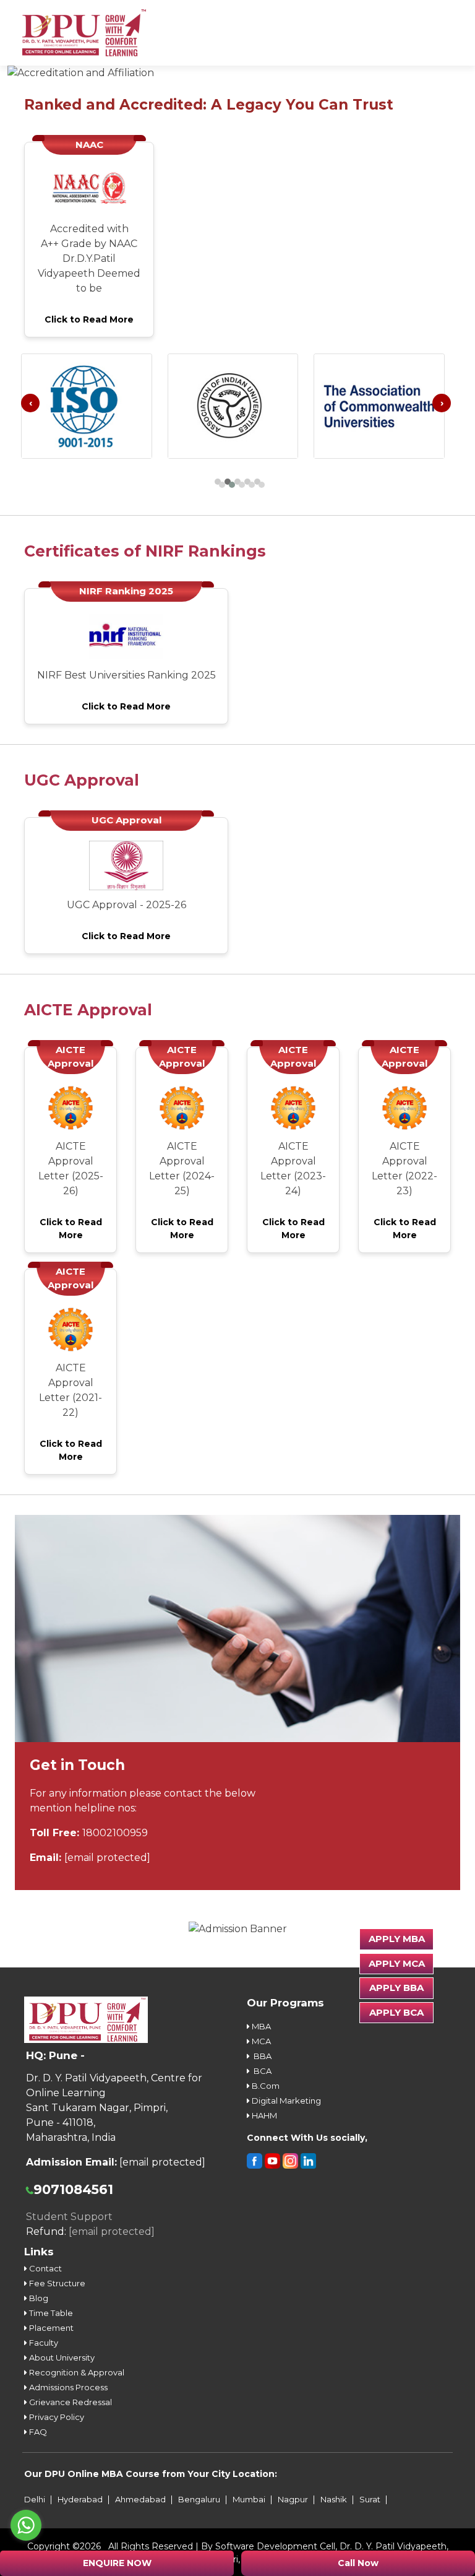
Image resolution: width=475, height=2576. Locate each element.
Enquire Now (117, 2563)
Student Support (69, 2217)
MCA (260, 2041)
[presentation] (30, 403)
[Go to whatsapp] (26, 2525)
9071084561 (73, 2189)
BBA (261, 2056)
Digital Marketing (285, 2101)
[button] (218, 482)
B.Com (265, 2086)
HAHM (263, 2115)
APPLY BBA (396, 1988)
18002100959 (115, 1833)
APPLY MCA (397, 1963)
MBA (260, 2026)
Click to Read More (89, 319)
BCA (261, 2071)
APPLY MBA (397, 1939)
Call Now (358, 2563)
